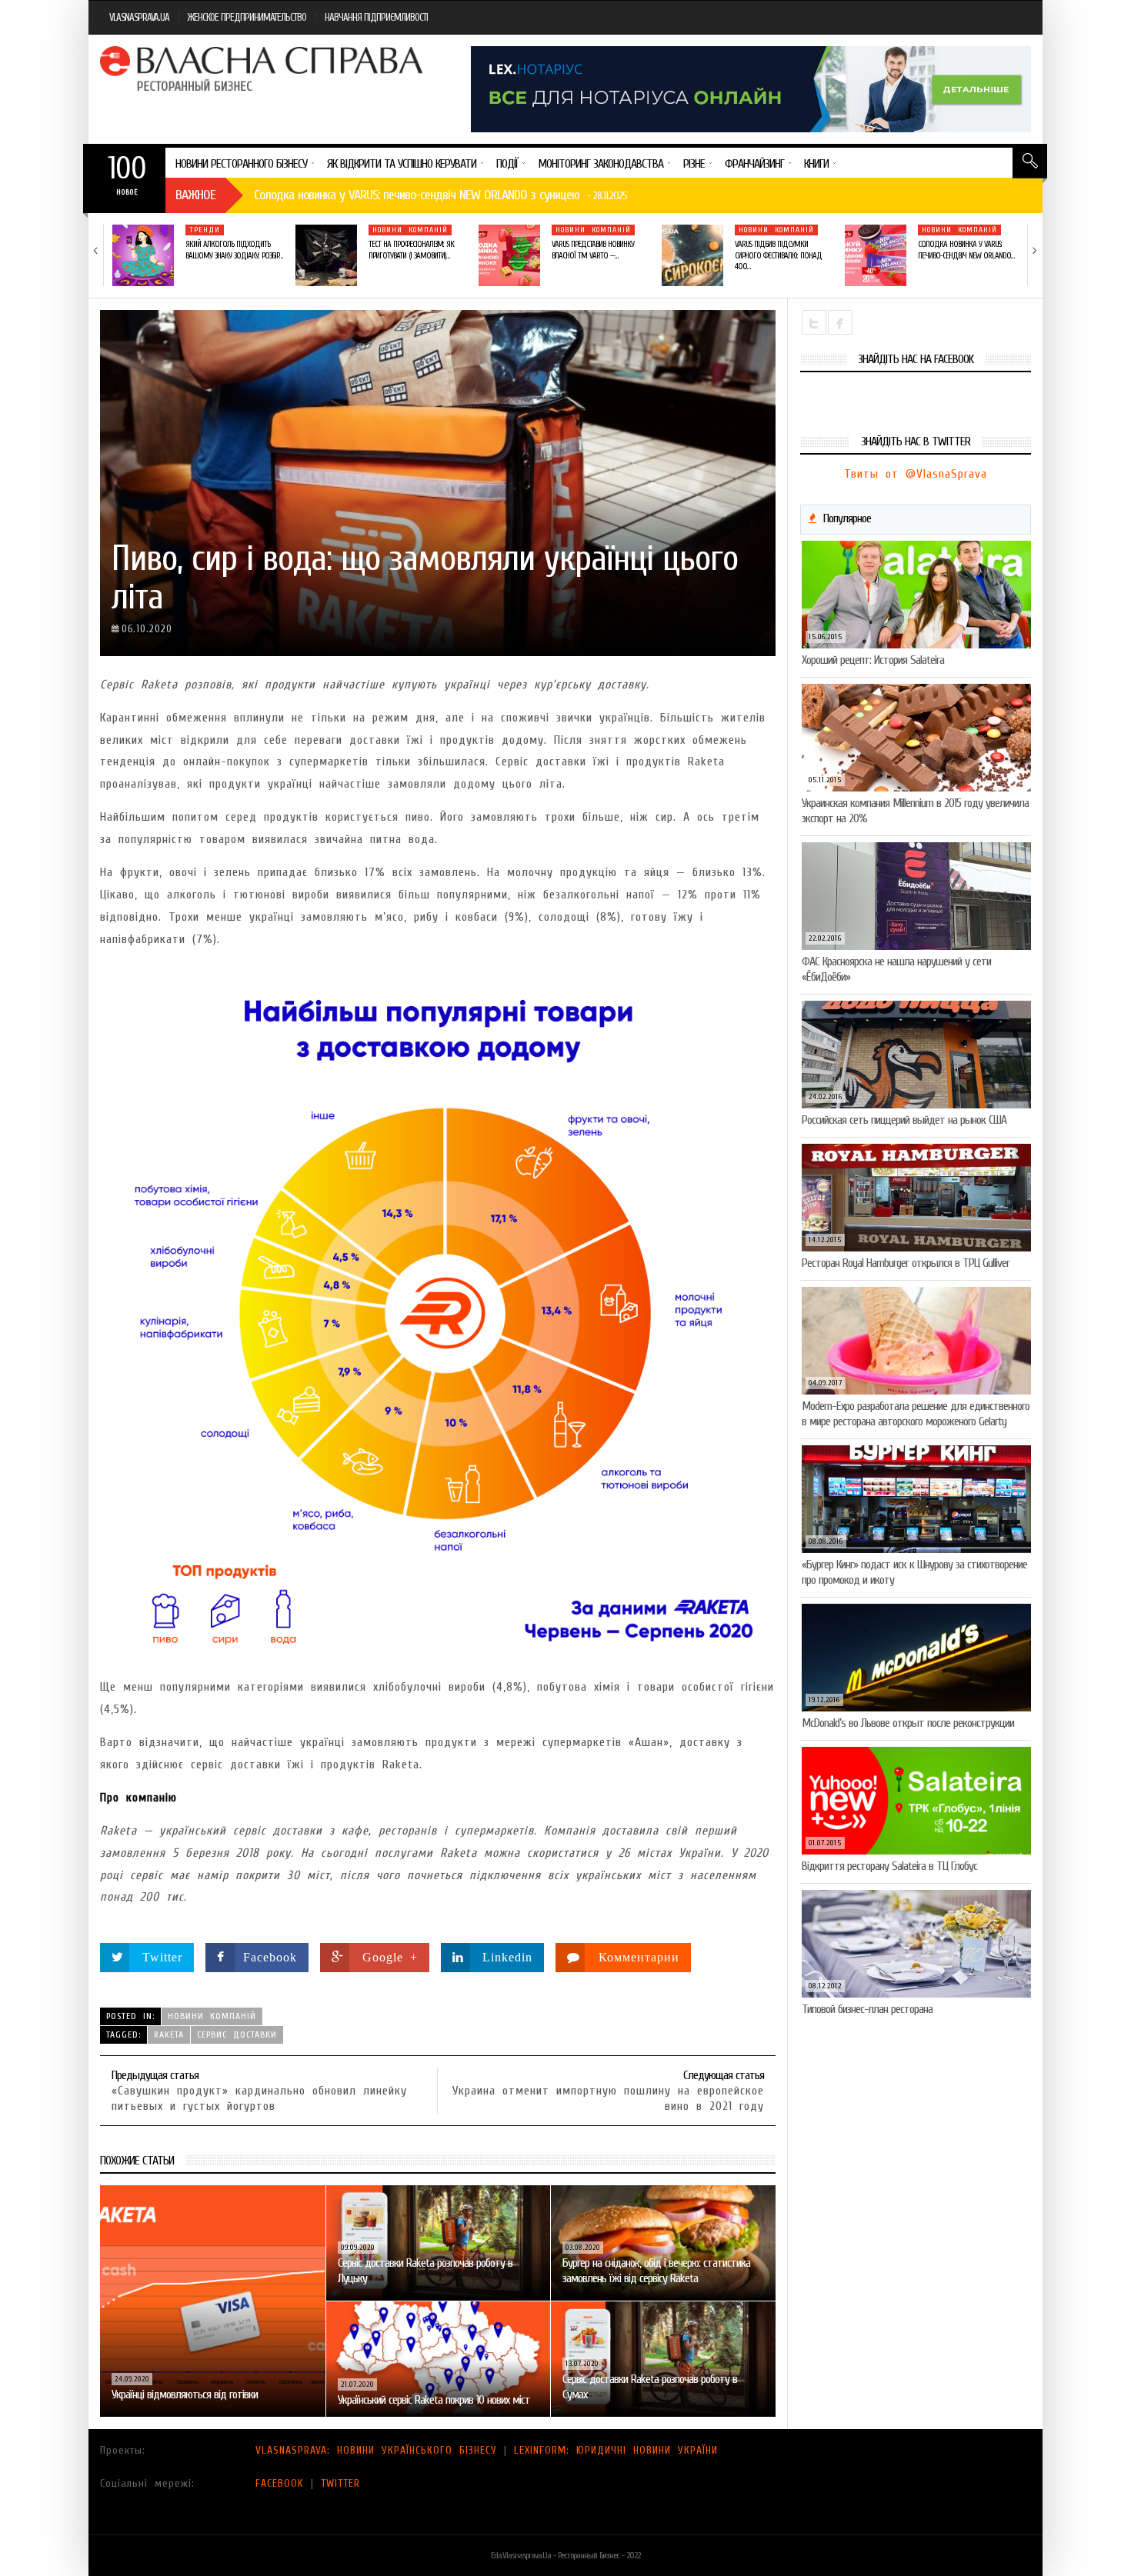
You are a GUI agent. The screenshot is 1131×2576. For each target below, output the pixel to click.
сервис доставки (237, 2034)
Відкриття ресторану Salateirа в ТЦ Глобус (889, 1866)
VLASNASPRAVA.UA (139, 17)
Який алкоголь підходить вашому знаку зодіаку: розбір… (234, 250)
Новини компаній (410, 230)
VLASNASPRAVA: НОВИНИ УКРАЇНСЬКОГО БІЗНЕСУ (376, 2450)
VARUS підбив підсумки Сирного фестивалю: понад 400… (778, 255)
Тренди (205, 230)
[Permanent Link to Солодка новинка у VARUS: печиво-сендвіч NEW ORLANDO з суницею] (876, 255)
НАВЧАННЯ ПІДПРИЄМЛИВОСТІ (376, 17)
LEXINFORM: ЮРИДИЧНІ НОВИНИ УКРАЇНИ (616, 2450)
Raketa (169, 2034)
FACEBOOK (280, 2483)
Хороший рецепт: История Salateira (873, 660)
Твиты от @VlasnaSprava (916, 474)
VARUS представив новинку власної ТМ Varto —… (593, 250)
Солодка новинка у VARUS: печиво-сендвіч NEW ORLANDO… (966, 250)
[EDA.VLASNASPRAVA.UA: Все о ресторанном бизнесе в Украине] (263, 68)
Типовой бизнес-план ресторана (867, 2009)
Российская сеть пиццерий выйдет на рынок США (904, 1120)
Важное (195, 195)
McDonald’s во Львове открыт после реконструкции (908, 1723)
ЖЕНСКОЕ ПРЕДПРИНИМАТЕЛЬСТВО (247, 17)
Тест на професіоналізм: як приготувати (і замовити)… (411, 250)
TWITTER (340, 2483)
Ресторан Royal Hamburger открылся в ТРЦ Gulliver (906, 1263)
